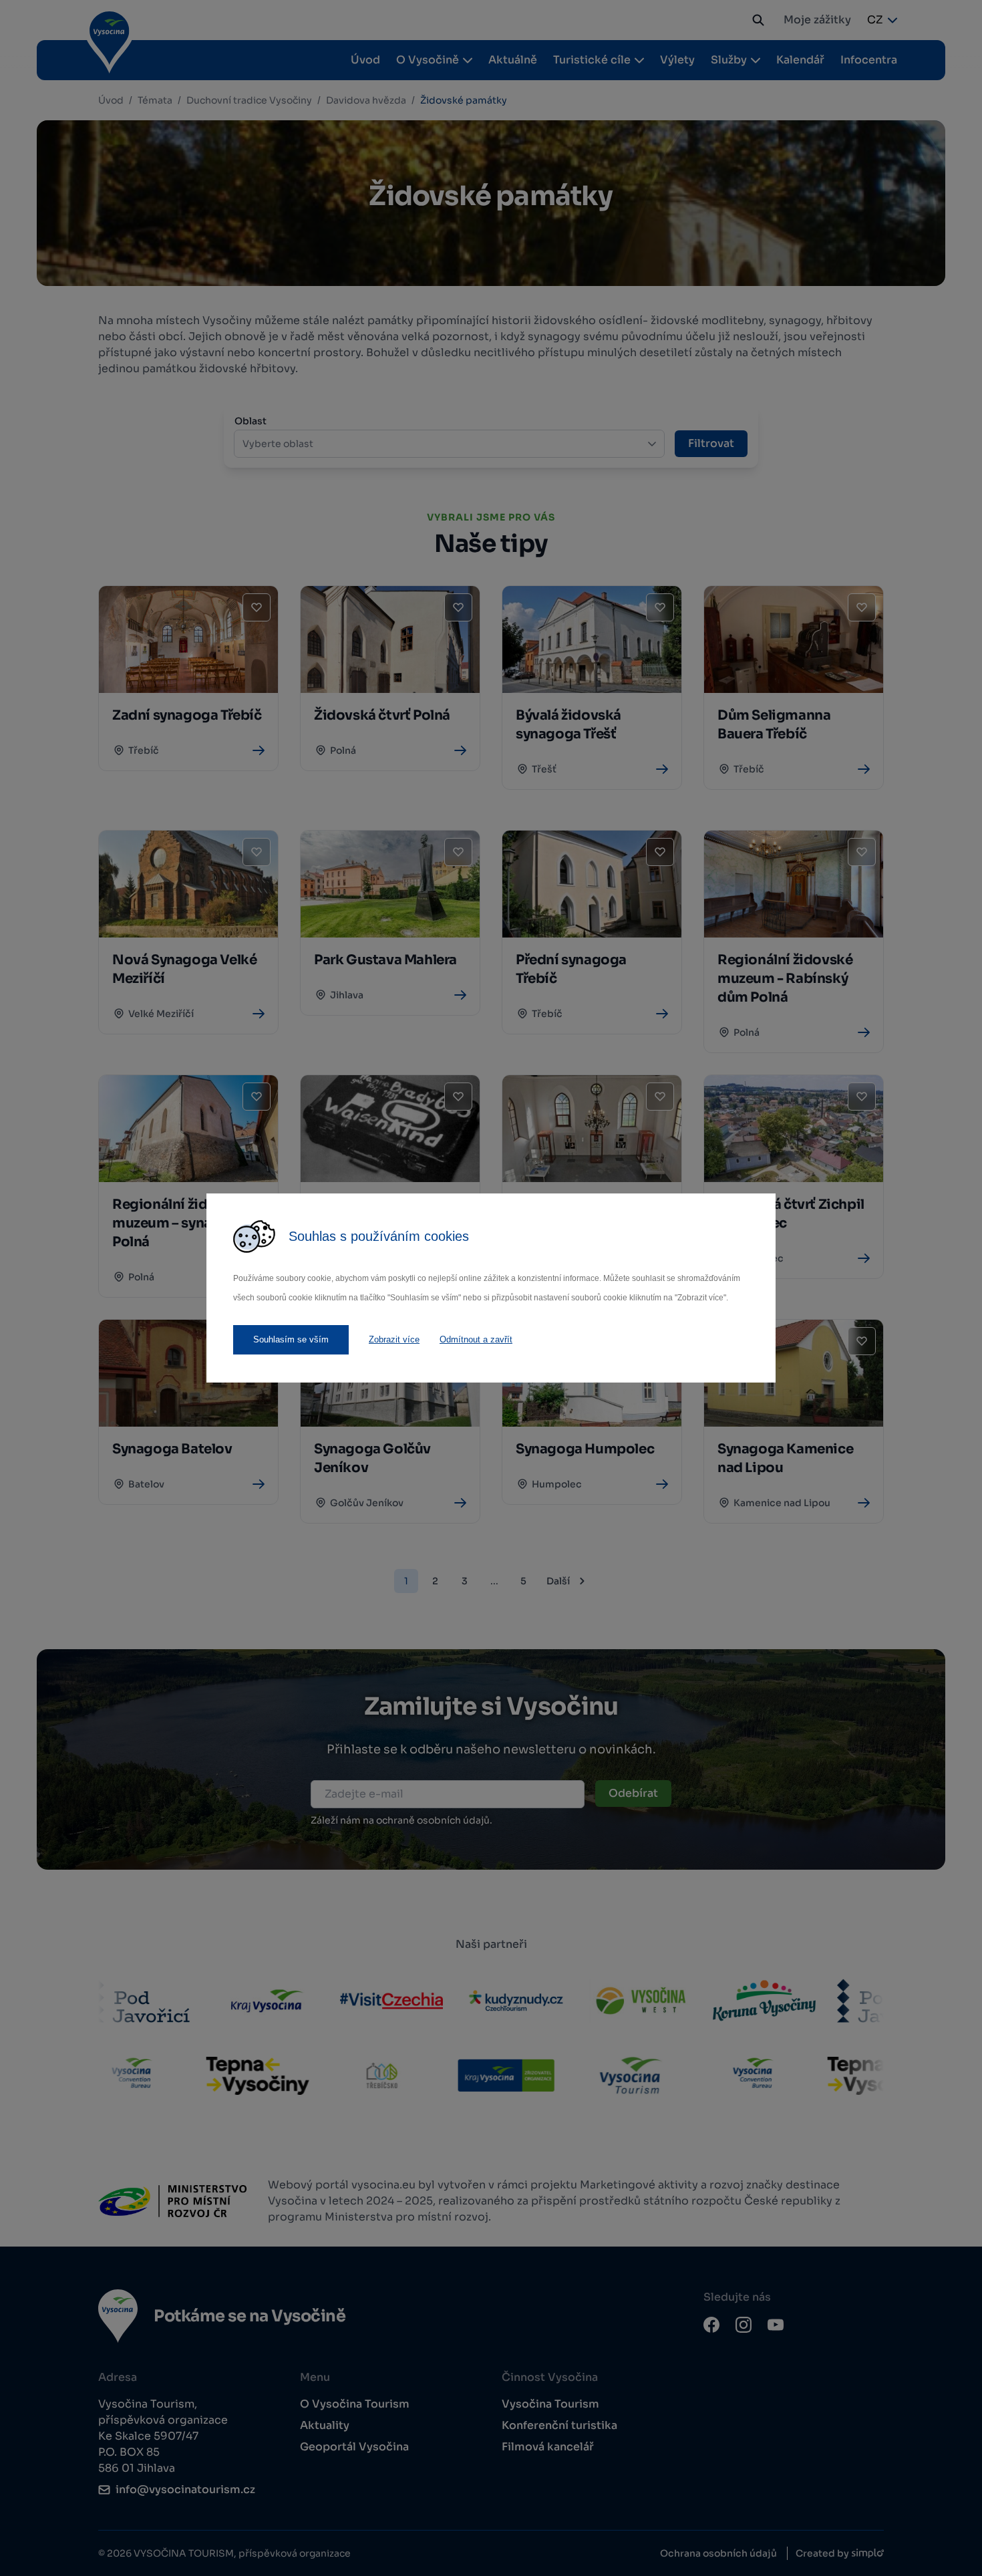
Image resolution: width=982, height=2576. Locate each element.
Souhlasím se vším (291, 1339)
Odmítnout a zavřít (476, 1339)
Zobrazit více (394, 1339)
